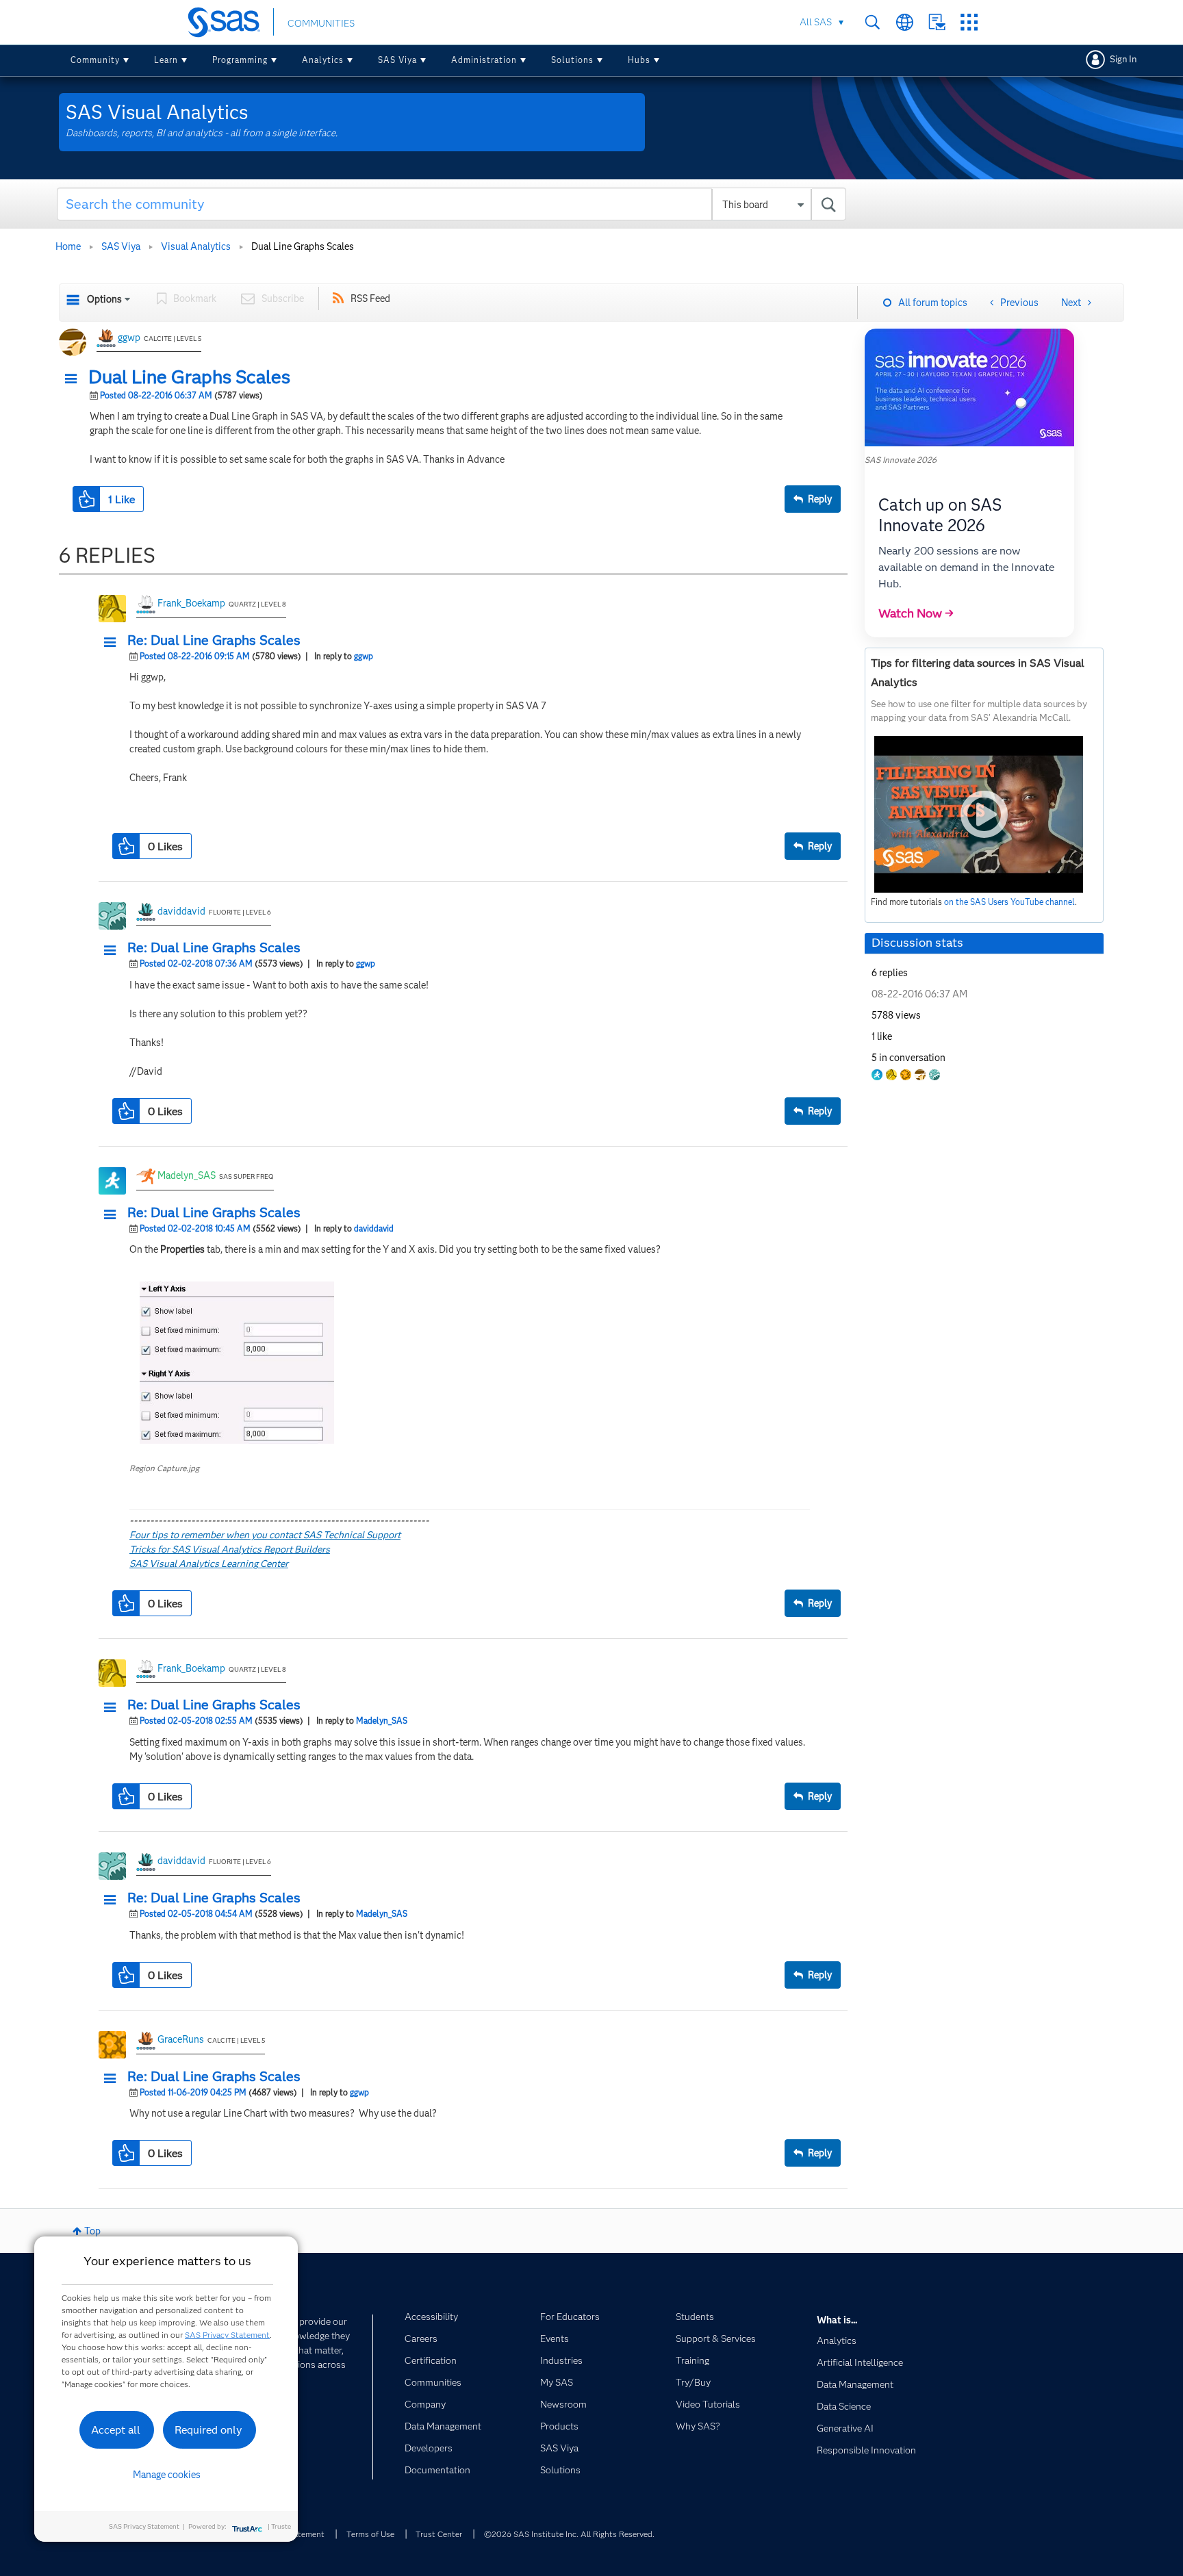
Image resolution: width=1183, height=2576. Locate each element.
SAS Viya (397, 60)
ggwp (129, 337)
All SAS (816, 22)
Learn (166, 60)
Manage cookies (167, 2475)
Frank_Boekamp (191, 603)
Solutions (572, 60)
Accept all (116, 2430)
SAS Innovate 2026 (901, 460)
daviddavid (181, 911)
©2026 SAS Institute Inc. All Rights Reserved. (569, 2534)
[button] (75, 379)
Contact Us (937, 22)
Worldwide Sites (905, 22)
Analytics (323, 60)
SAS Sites (969, 22)
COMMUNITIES (321, 23)
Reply (820, 499)
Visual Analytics (196, 246)
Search (873, 22)
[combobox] (451, 204)
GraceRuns (181, 2039)
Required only (208, 2430)
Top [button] (92, 2231)
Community (95, 60)
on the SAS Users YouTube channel (1009, 902)
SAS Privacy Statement (227, 2335)
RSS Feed (370, 298)
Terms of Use (370, 2534)
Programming (240, 60)
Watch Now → (916, 613)
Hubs (639, 60)
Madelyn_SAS (187, 1175)
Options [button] (104, 299)
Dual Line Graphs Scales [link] (303, 246)
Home (68, 246)
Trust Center (439, 2534)
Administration (484, 60)
